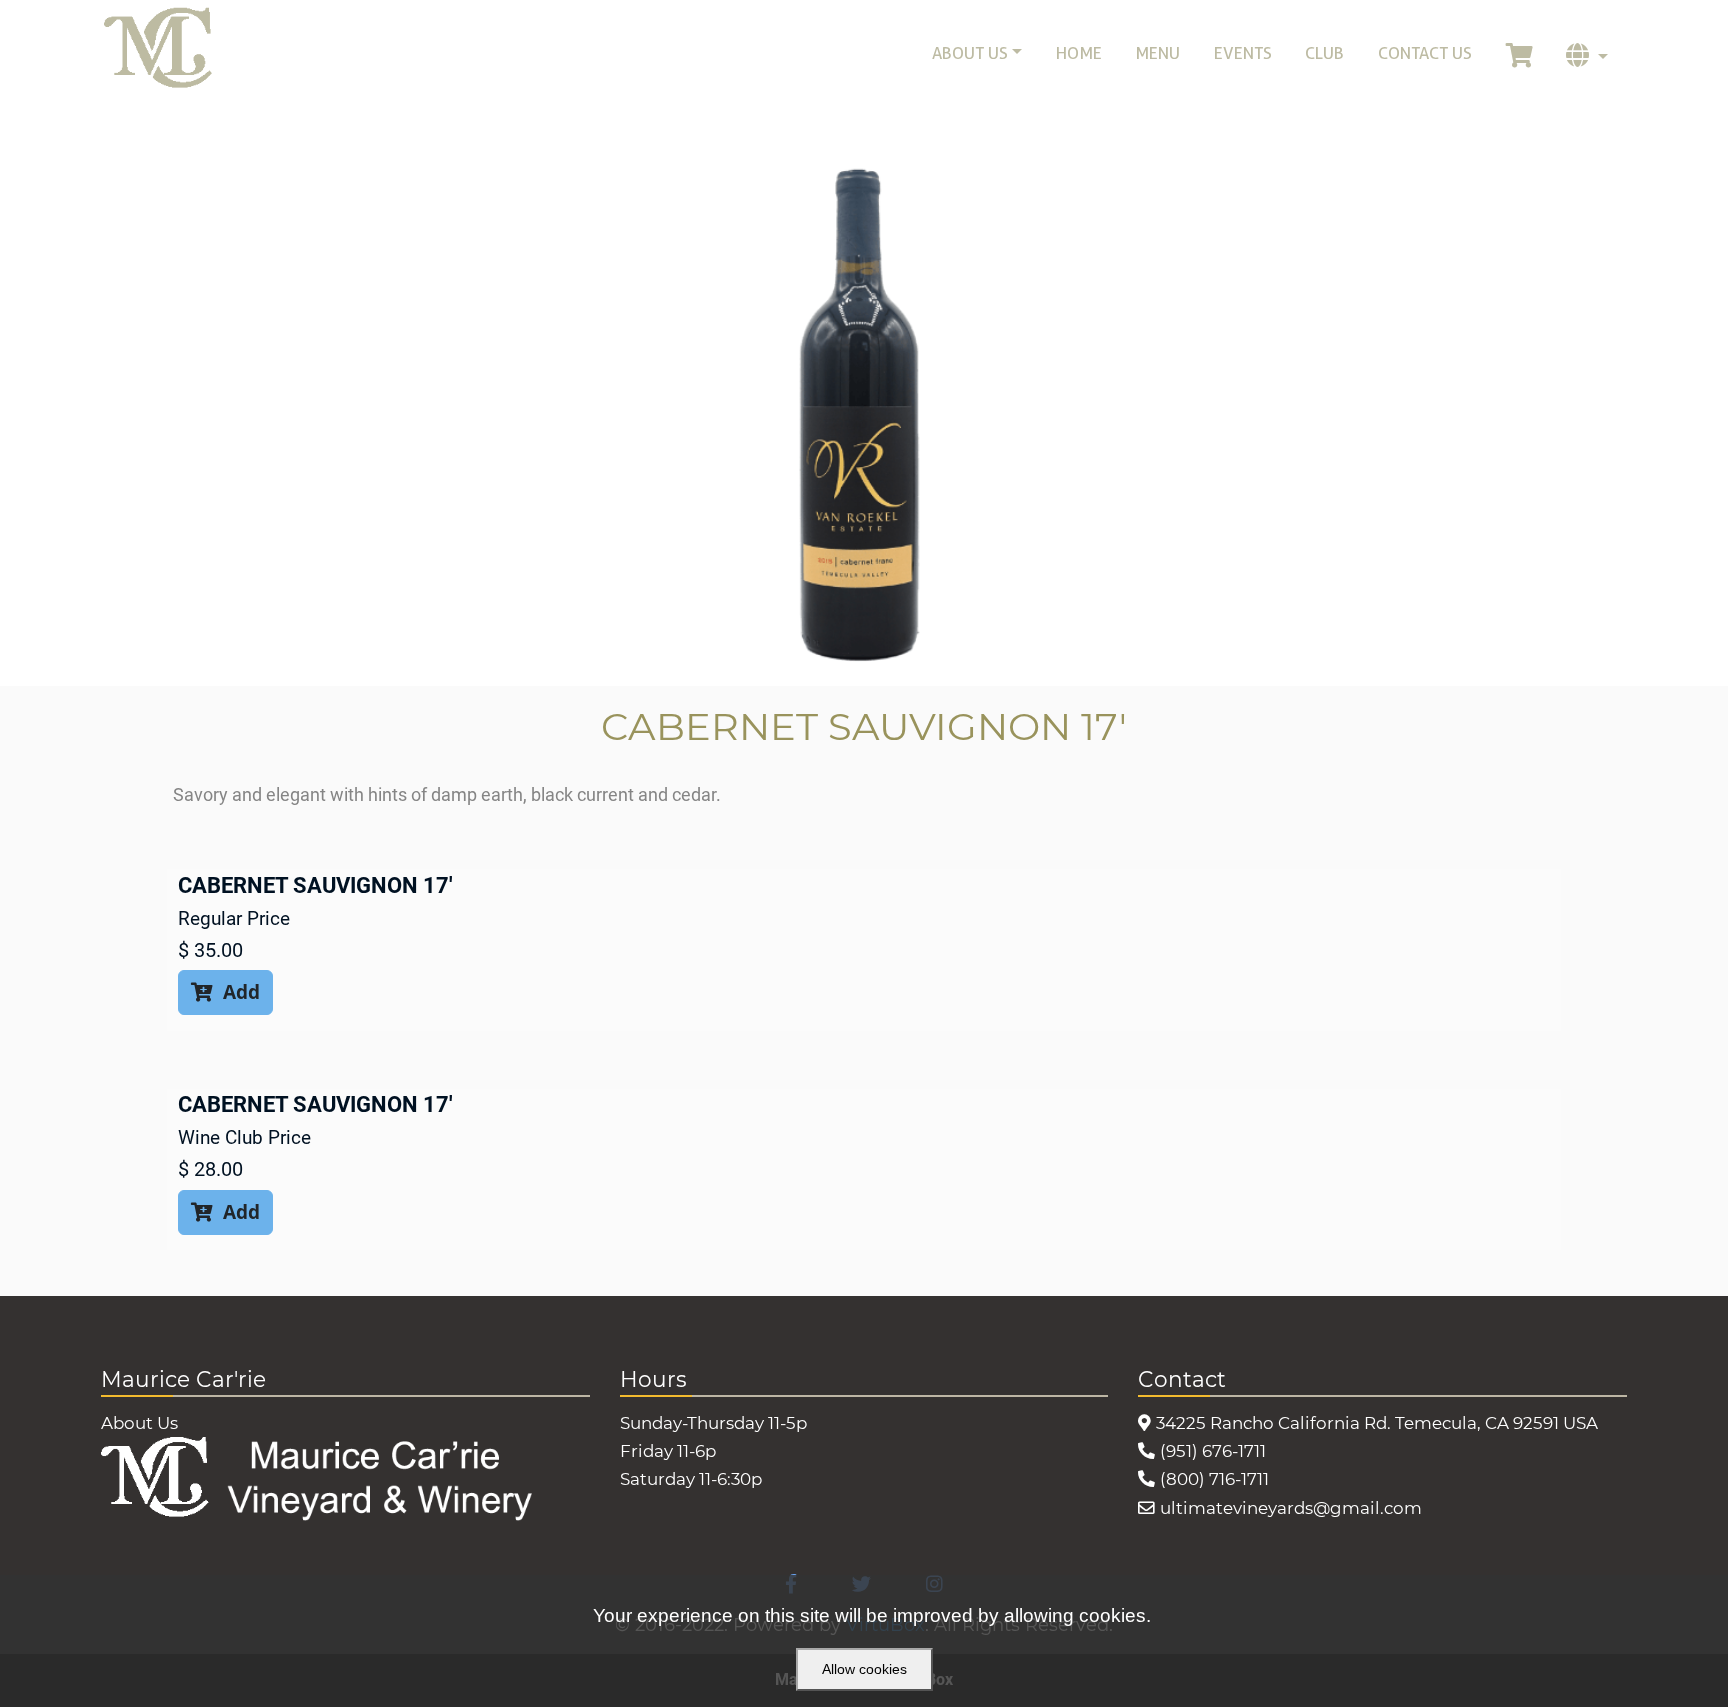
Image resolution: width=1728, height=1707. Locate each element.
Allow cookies (864, 1669)
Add (225, 991)
